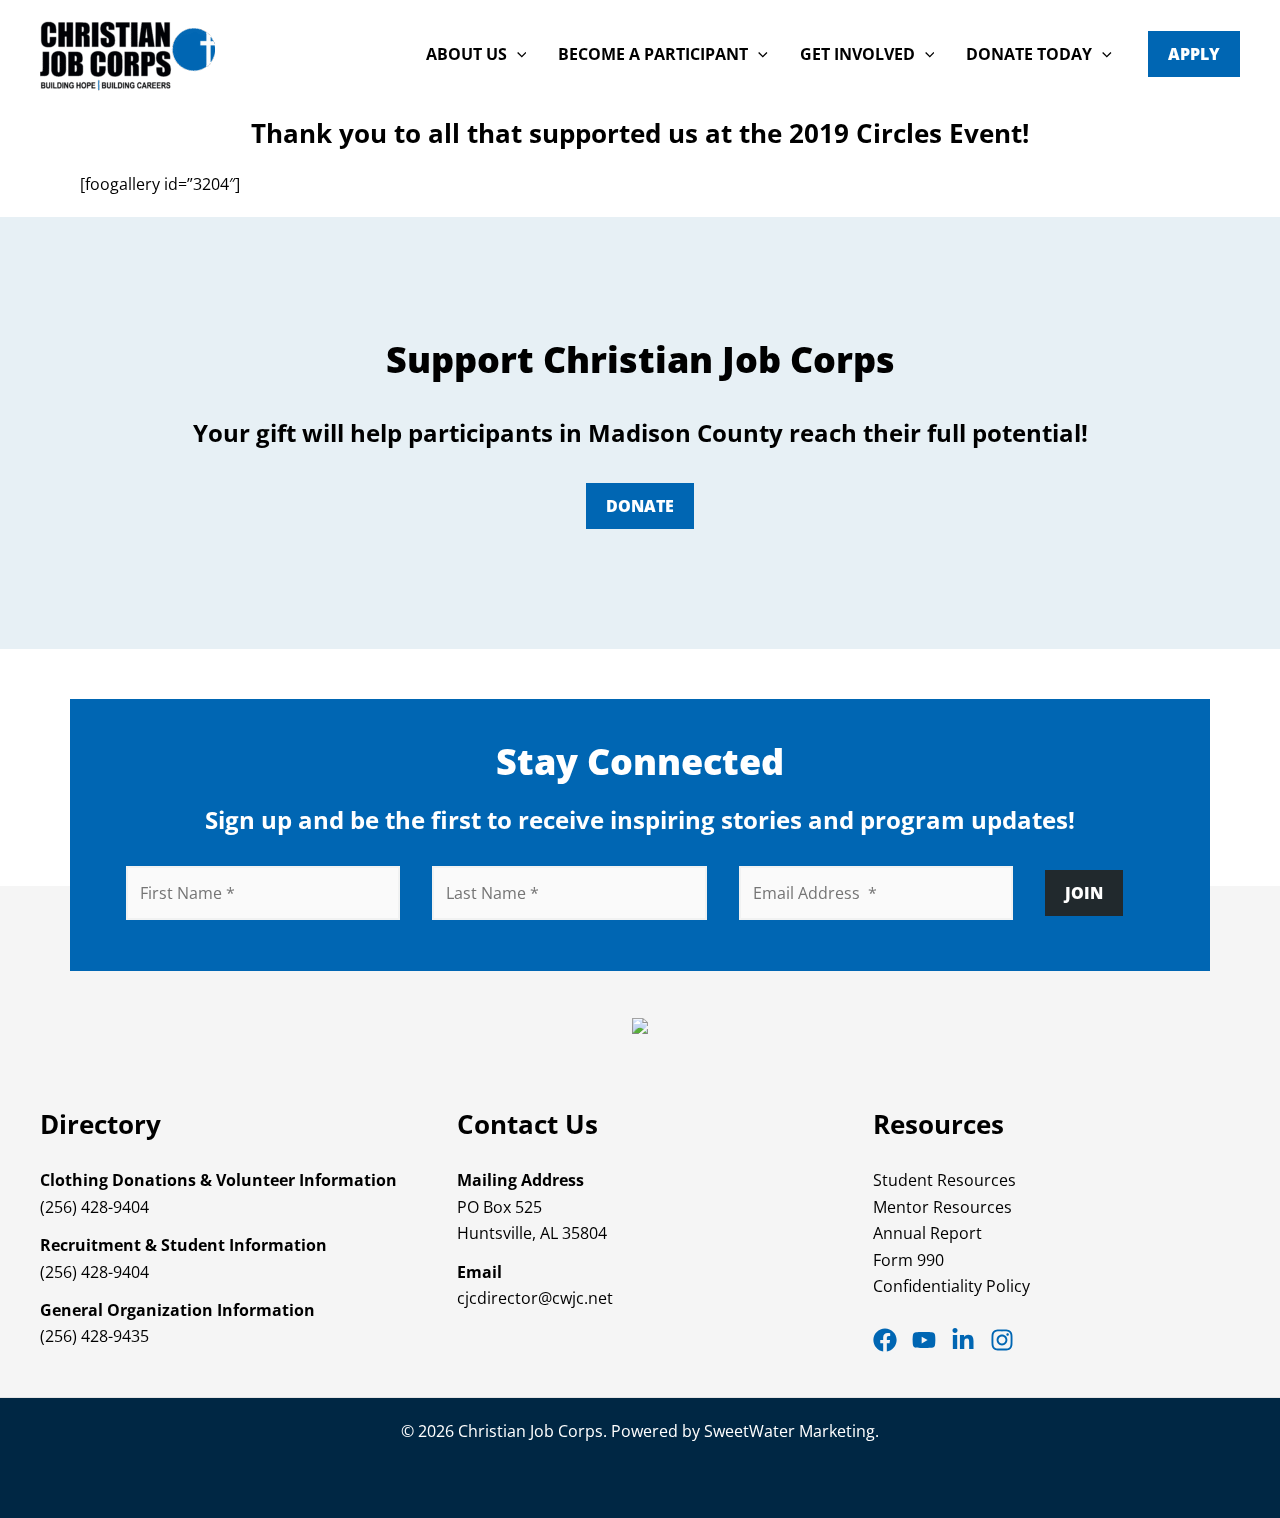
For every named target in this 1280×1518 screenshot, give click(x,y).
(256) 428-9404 (94, 1207)
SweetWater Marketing (789, 1431)
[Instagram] (1002, 1340)
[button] (517, 54)
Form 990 (908, 1260)
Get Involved (857, 54)
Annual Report (927, 1233)
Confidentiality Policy (951, 1286)
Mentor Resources (942, 1207)
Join (1084, 893)
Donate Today (1029, 54)
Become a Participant (653, 54)
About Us (466, 54)
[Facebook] (885, 1340)
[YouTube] (924, 1340)
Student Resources (944, 1180)
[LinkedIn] (963, 1340)
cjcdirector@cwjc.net (535, 1298)
